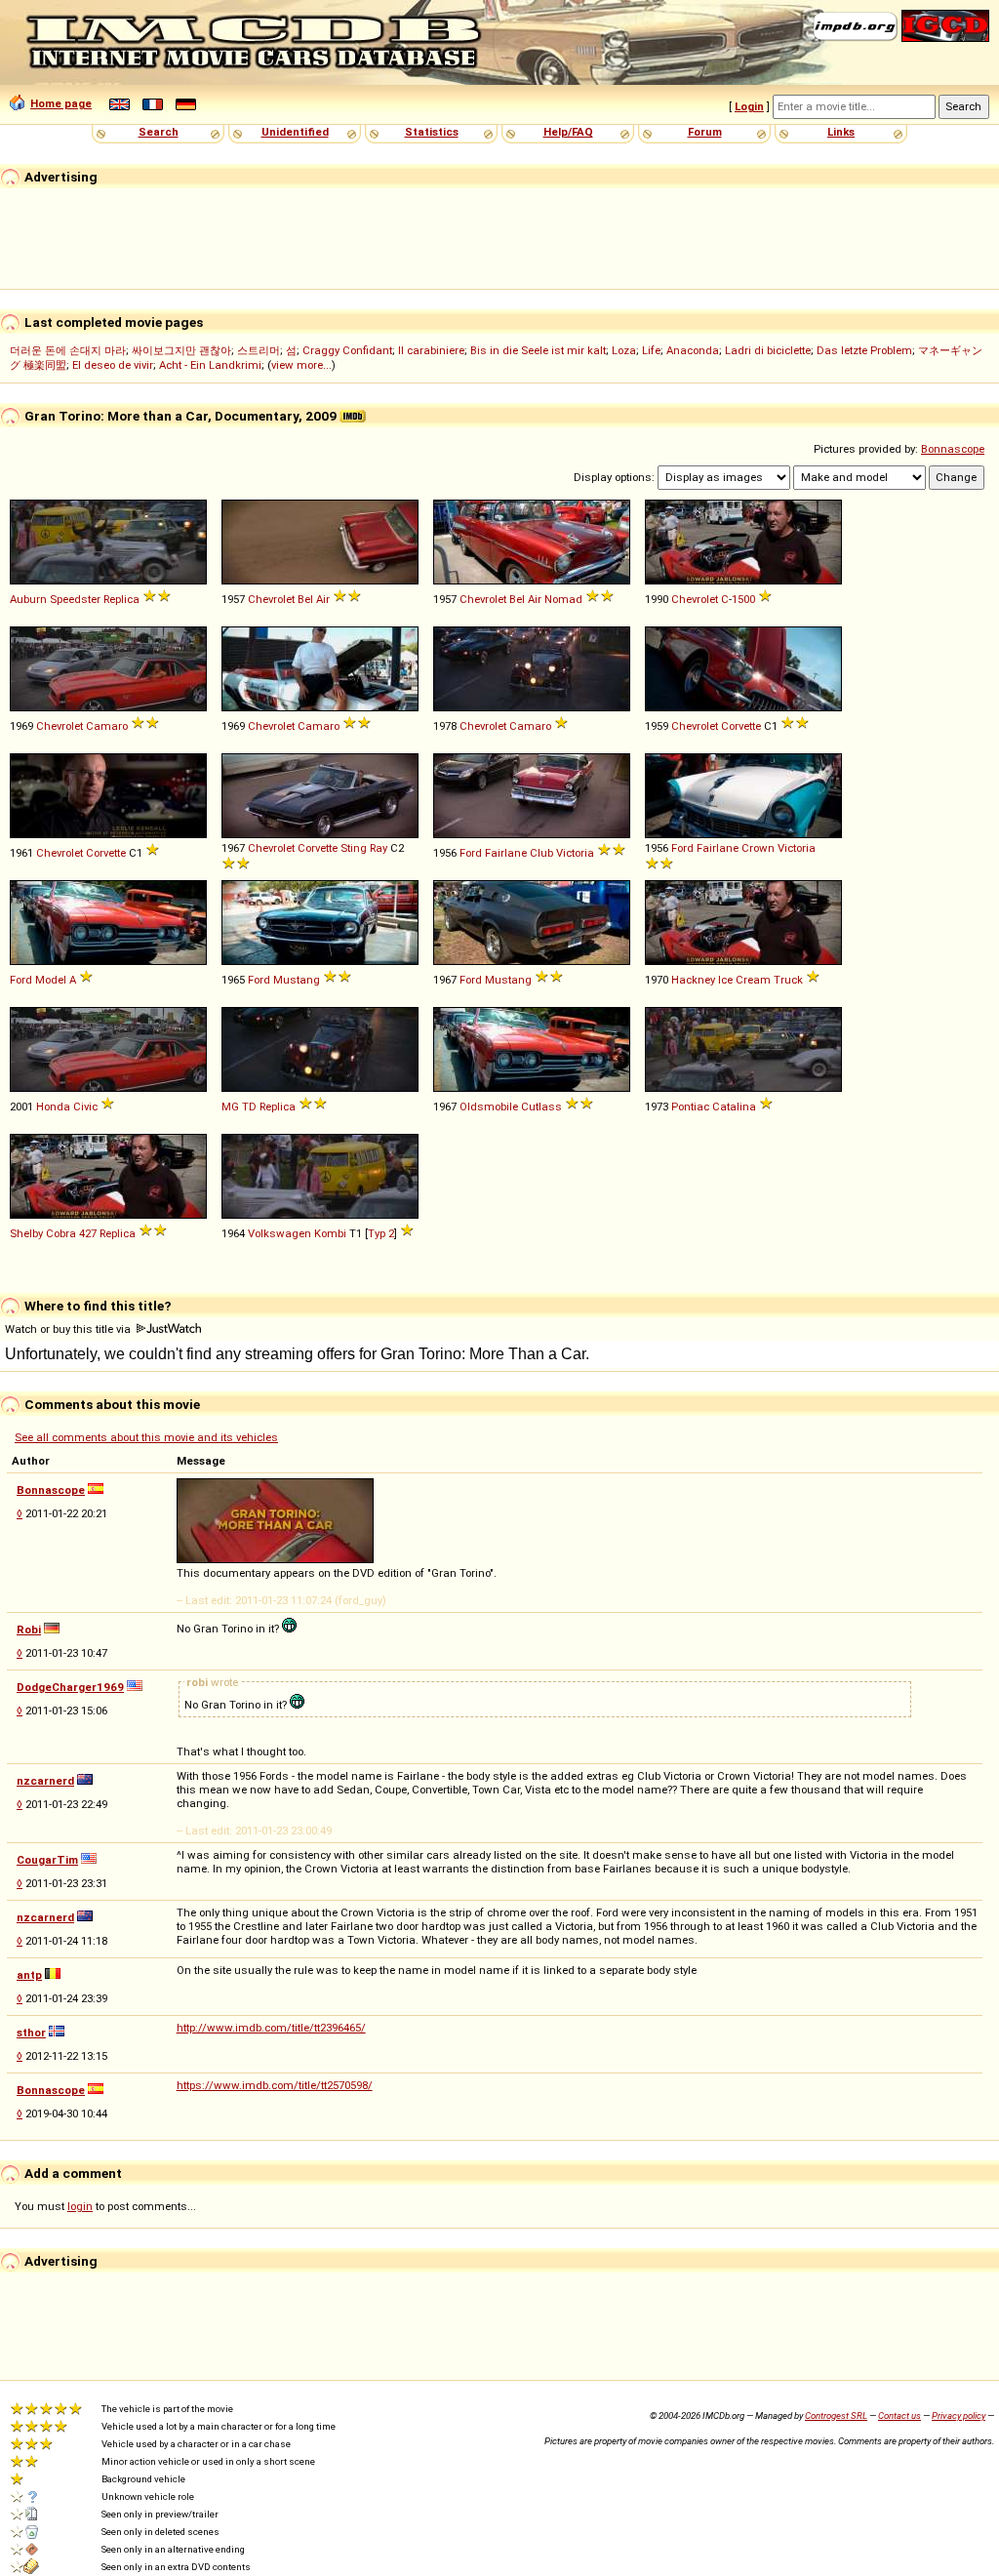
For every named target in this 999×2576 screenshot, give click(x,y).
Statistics (432, 132)
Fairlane (506, 853)
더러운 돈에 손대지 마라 (68, 350)
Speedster (75, 599)
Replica (121, 599)
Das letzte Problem (864, 350)
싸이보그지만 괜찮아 (181, 350)
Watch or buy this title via (69, 1329)
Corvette (741, 726)
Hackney (693, 980)
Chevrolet (271, 599)
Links (841, 132)
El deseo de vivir (113, 365)
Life (651, 350)
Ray (379, 848)
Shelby (26, 1233)
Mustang (297, 980)
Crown (758, 848)
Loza (624, 350)
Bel (305, 599)
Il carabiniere (431, 350)
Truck (788, 980)
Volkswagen (280, 1233)
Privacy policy (959, 2415)
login (80, 2206)
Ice (725, 980)
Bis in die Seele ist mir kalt (538, 350)
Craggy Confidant (347, 350)
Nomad (563, 599)
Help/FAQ (568, 132)
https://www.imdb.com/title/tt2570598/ (275, 2085)
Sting (354, 848)
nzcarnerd (45, 1781)
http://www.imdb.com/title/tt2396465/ (271, 2028)
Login (749, 106)
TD (249, 1107)
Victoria (575, 853)
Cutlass (541, 1107)
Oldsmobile (489, 1107)
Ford (471, 853)
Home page (61, 103)
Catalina (734, 1107)
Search (159, 132)
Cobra (61, 1233)
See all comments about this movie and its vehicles (146, 1437)
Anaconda (693, 350)
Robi (29, 1630)
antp (29, 1975)
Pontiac (690, 1107)
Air (323, 599)
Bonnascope (953, 449)
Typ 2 (381, 1233)
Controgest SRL (836, 2415)
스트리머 (259, 350)
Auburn (28, 599)
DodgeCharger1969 (70, 1687)
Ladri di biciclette (768, 350)
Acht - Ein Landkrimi (210, 365)
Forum (705, 132)
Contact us (899, 2415)
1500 (743, 599)
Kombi (330, 1233)
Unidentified (295, 132)
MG (230, 1107)
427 (88, 1233)
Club (541, 853)
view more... (301, 365)
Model (51, 980)
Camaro (107, 726)
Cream (753, 980)
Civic (85, 1107)
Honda (53, 1107)
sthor (31, 2033)
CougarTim (47, 1860)
